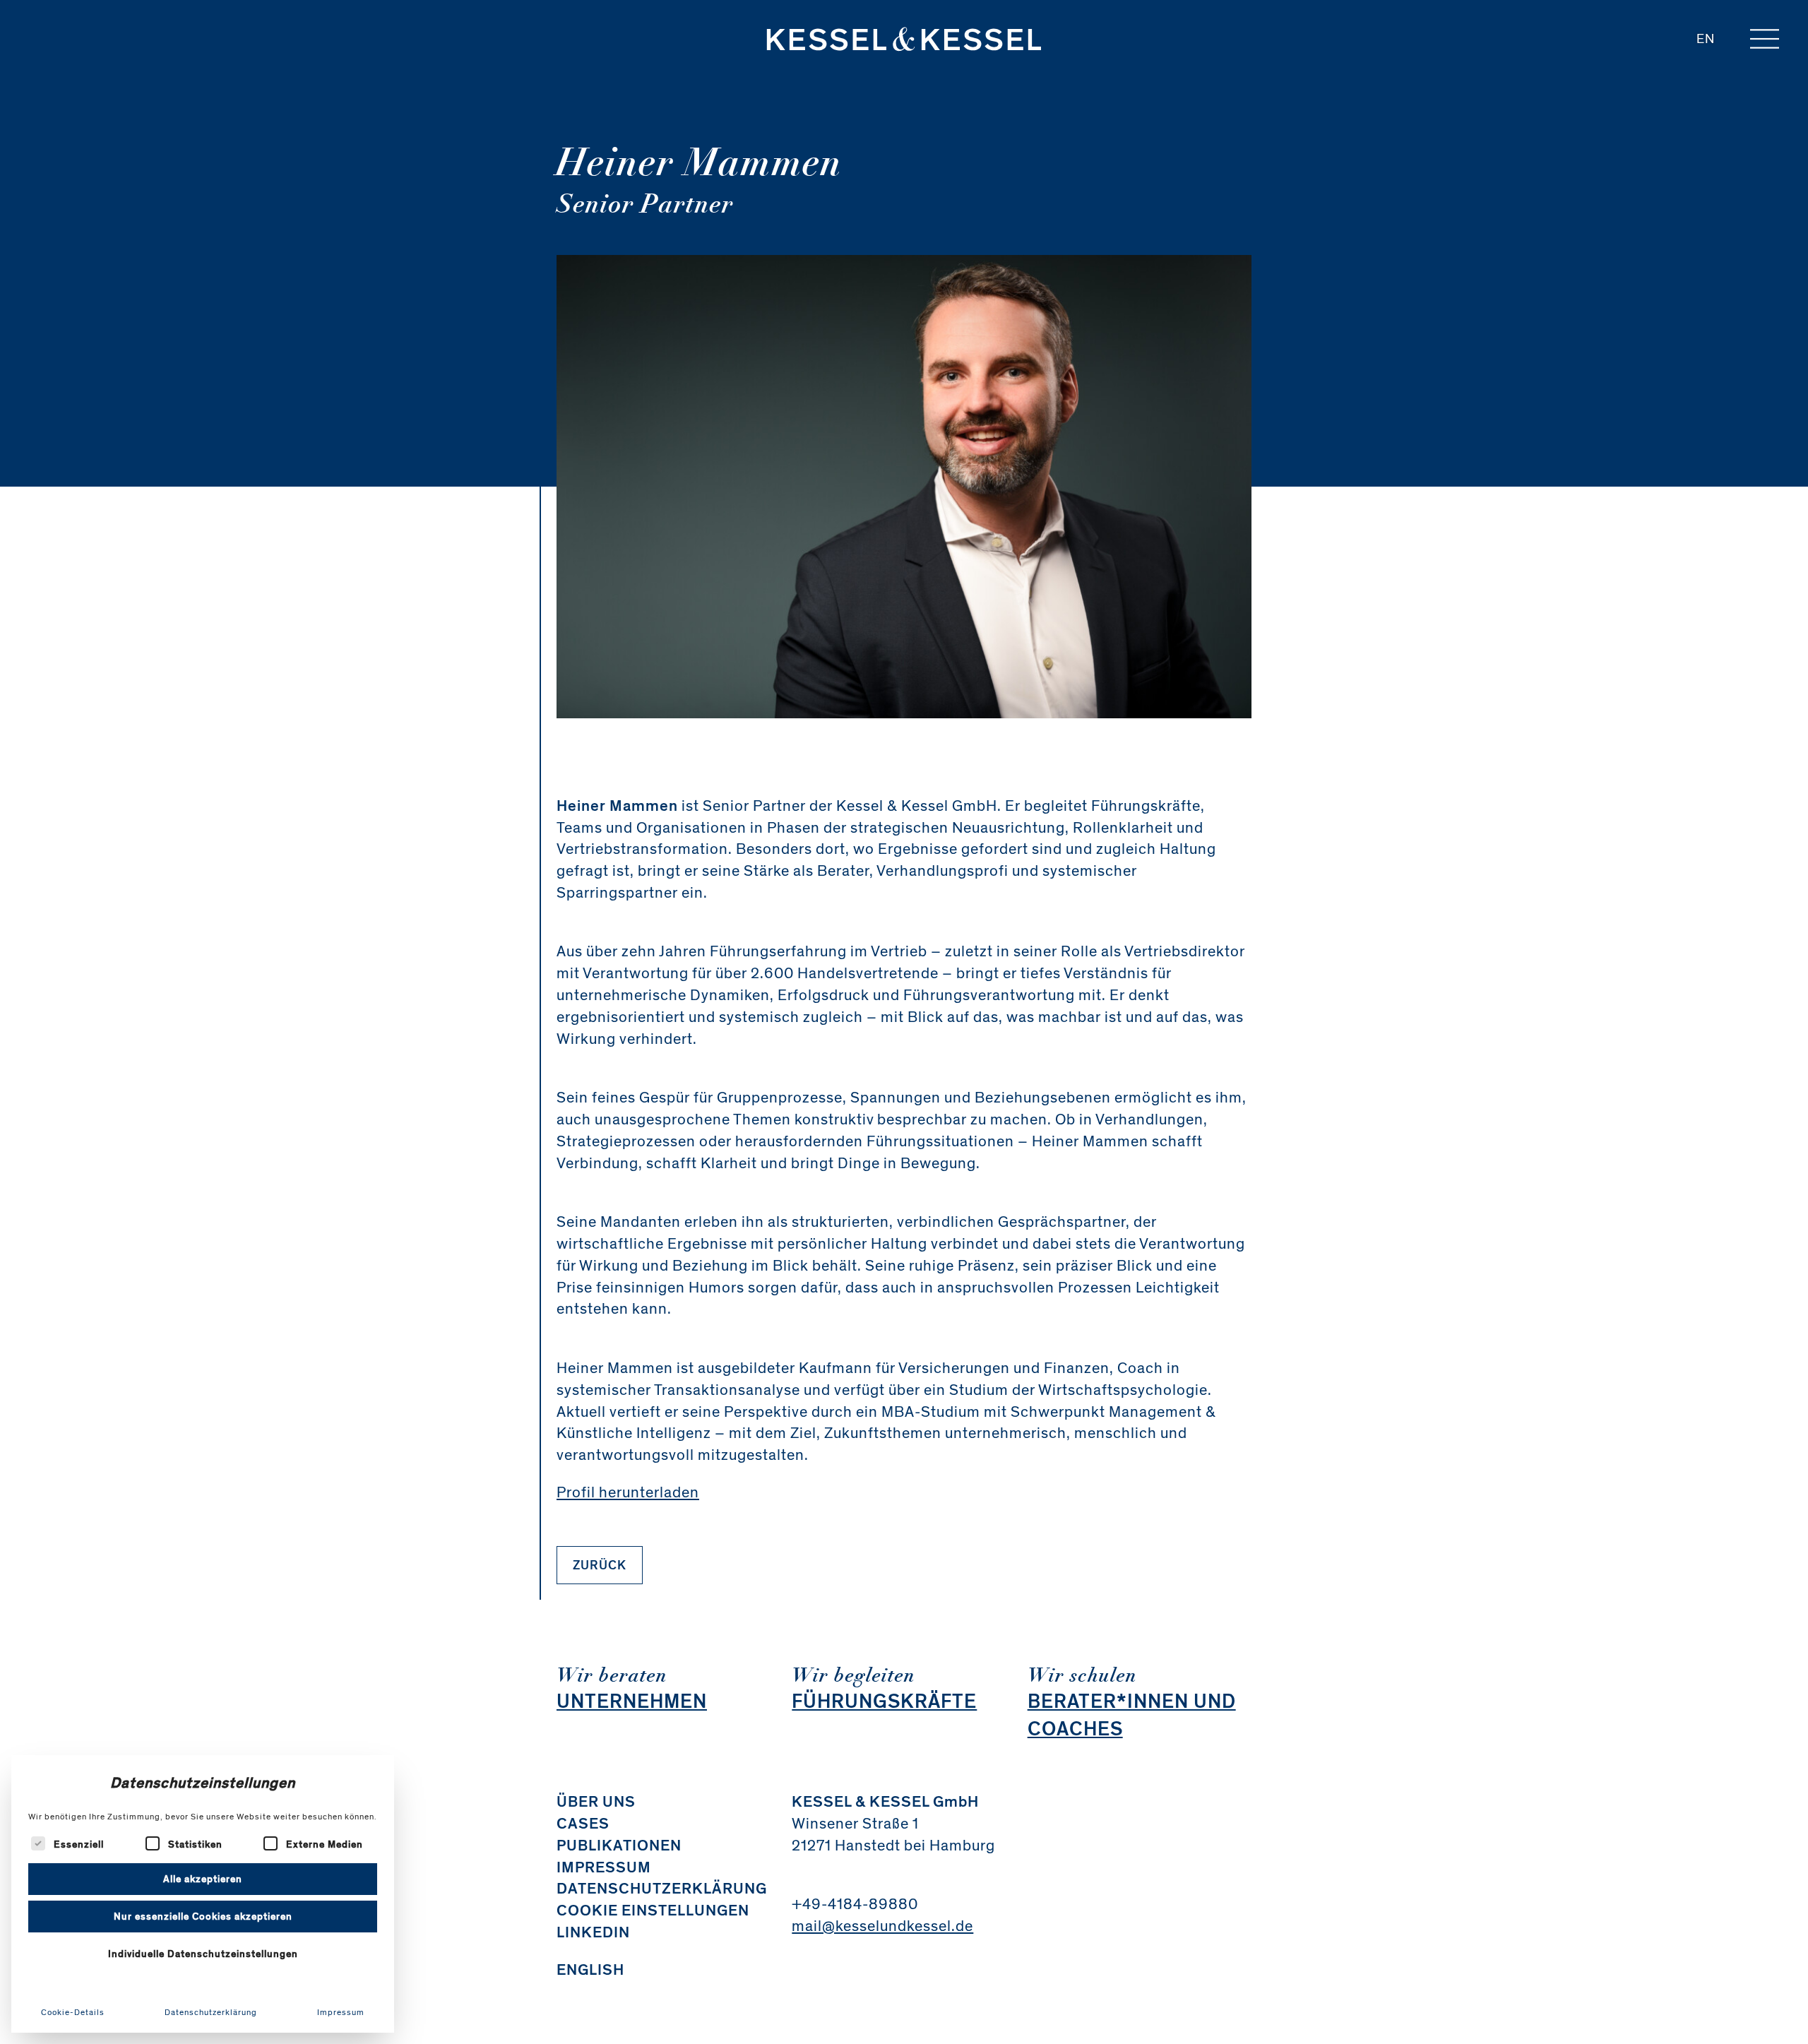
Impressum (341, 2012)
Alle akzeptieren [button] (203, 1879)
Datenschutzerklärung (211, 2012)
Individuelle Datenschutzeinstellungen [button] (203, 1954)
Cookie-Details (73, 2012)
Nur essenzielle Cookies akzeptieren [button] (203, 1917)
